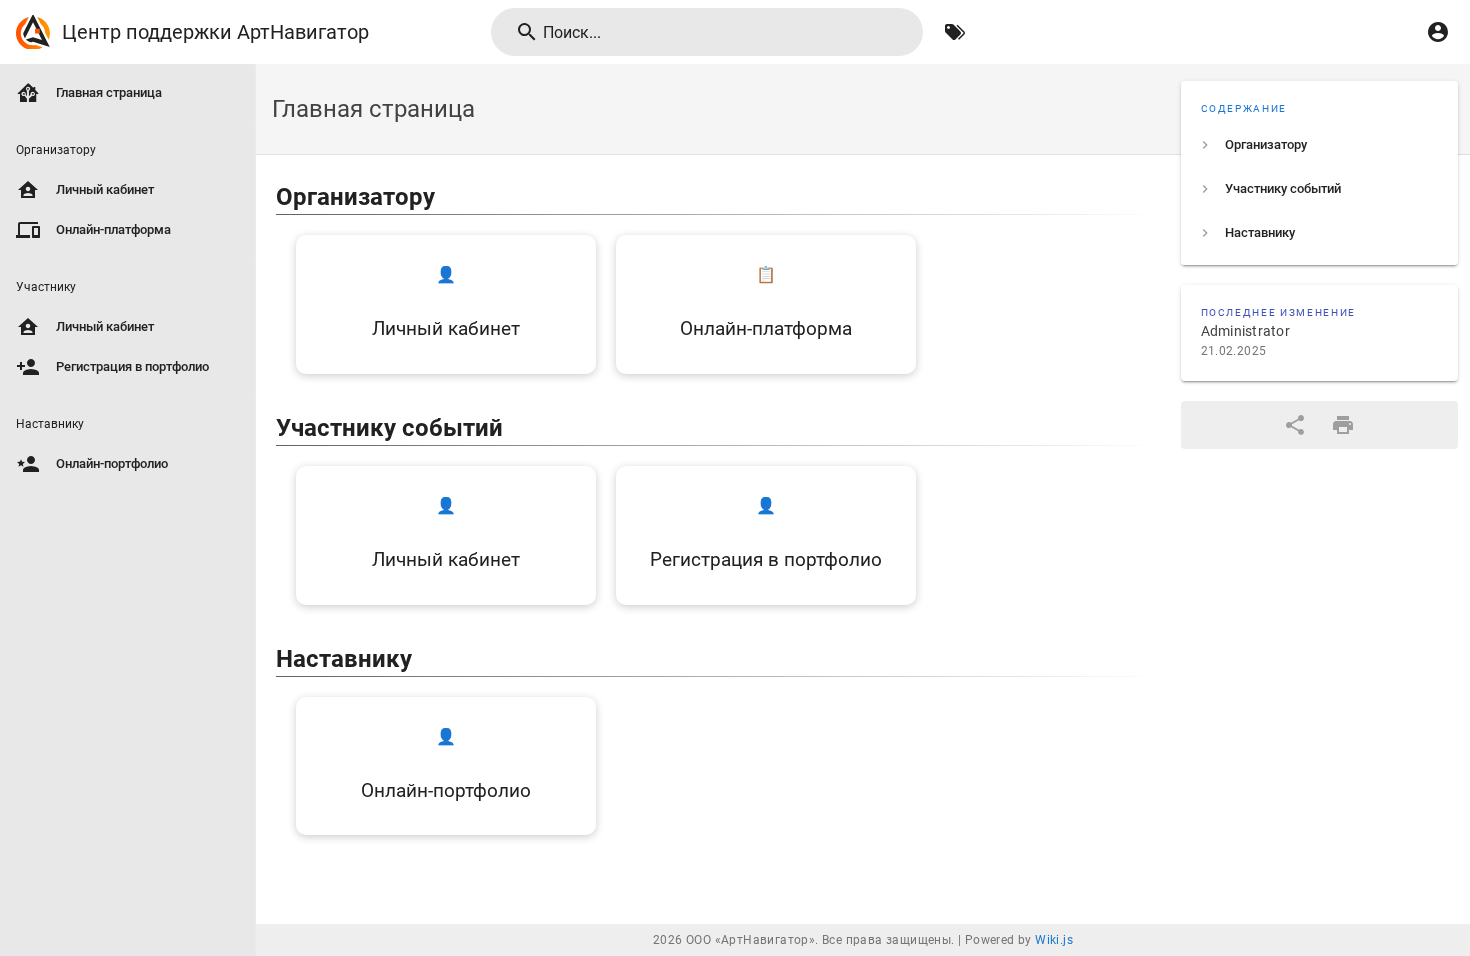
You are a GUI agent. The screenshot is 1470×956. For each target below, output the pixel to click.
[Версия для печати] (1343, 425)
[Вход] (1438, 32)
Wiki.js (1054, 940)
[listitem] (1320, 145)
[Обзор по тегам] (955, 32)
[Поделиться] (1295, 425)
